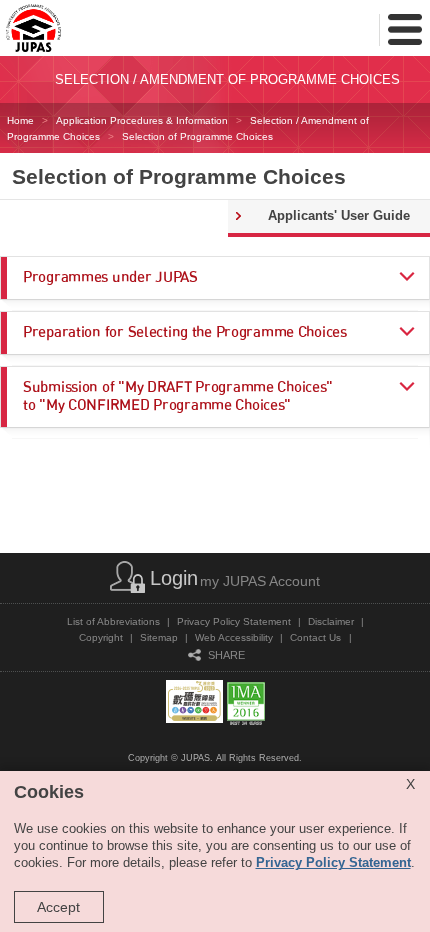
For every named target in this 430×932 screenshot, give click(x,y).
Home (20, 120)
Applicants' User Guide (339, 216)
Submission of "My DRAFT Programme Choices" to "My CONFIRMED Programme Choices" (178, 396)
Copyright (101, 637)
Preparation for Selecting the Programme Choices (185, 332)
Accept (58, 907)
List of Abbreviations (113, 621)
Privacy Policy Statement (234, 621)
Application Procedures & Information (142, 120)
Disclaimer (331, 621)
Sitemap (159, 637)
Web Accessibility (234, 637)
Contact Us (315, 637)
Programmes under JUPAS (110, 277)
